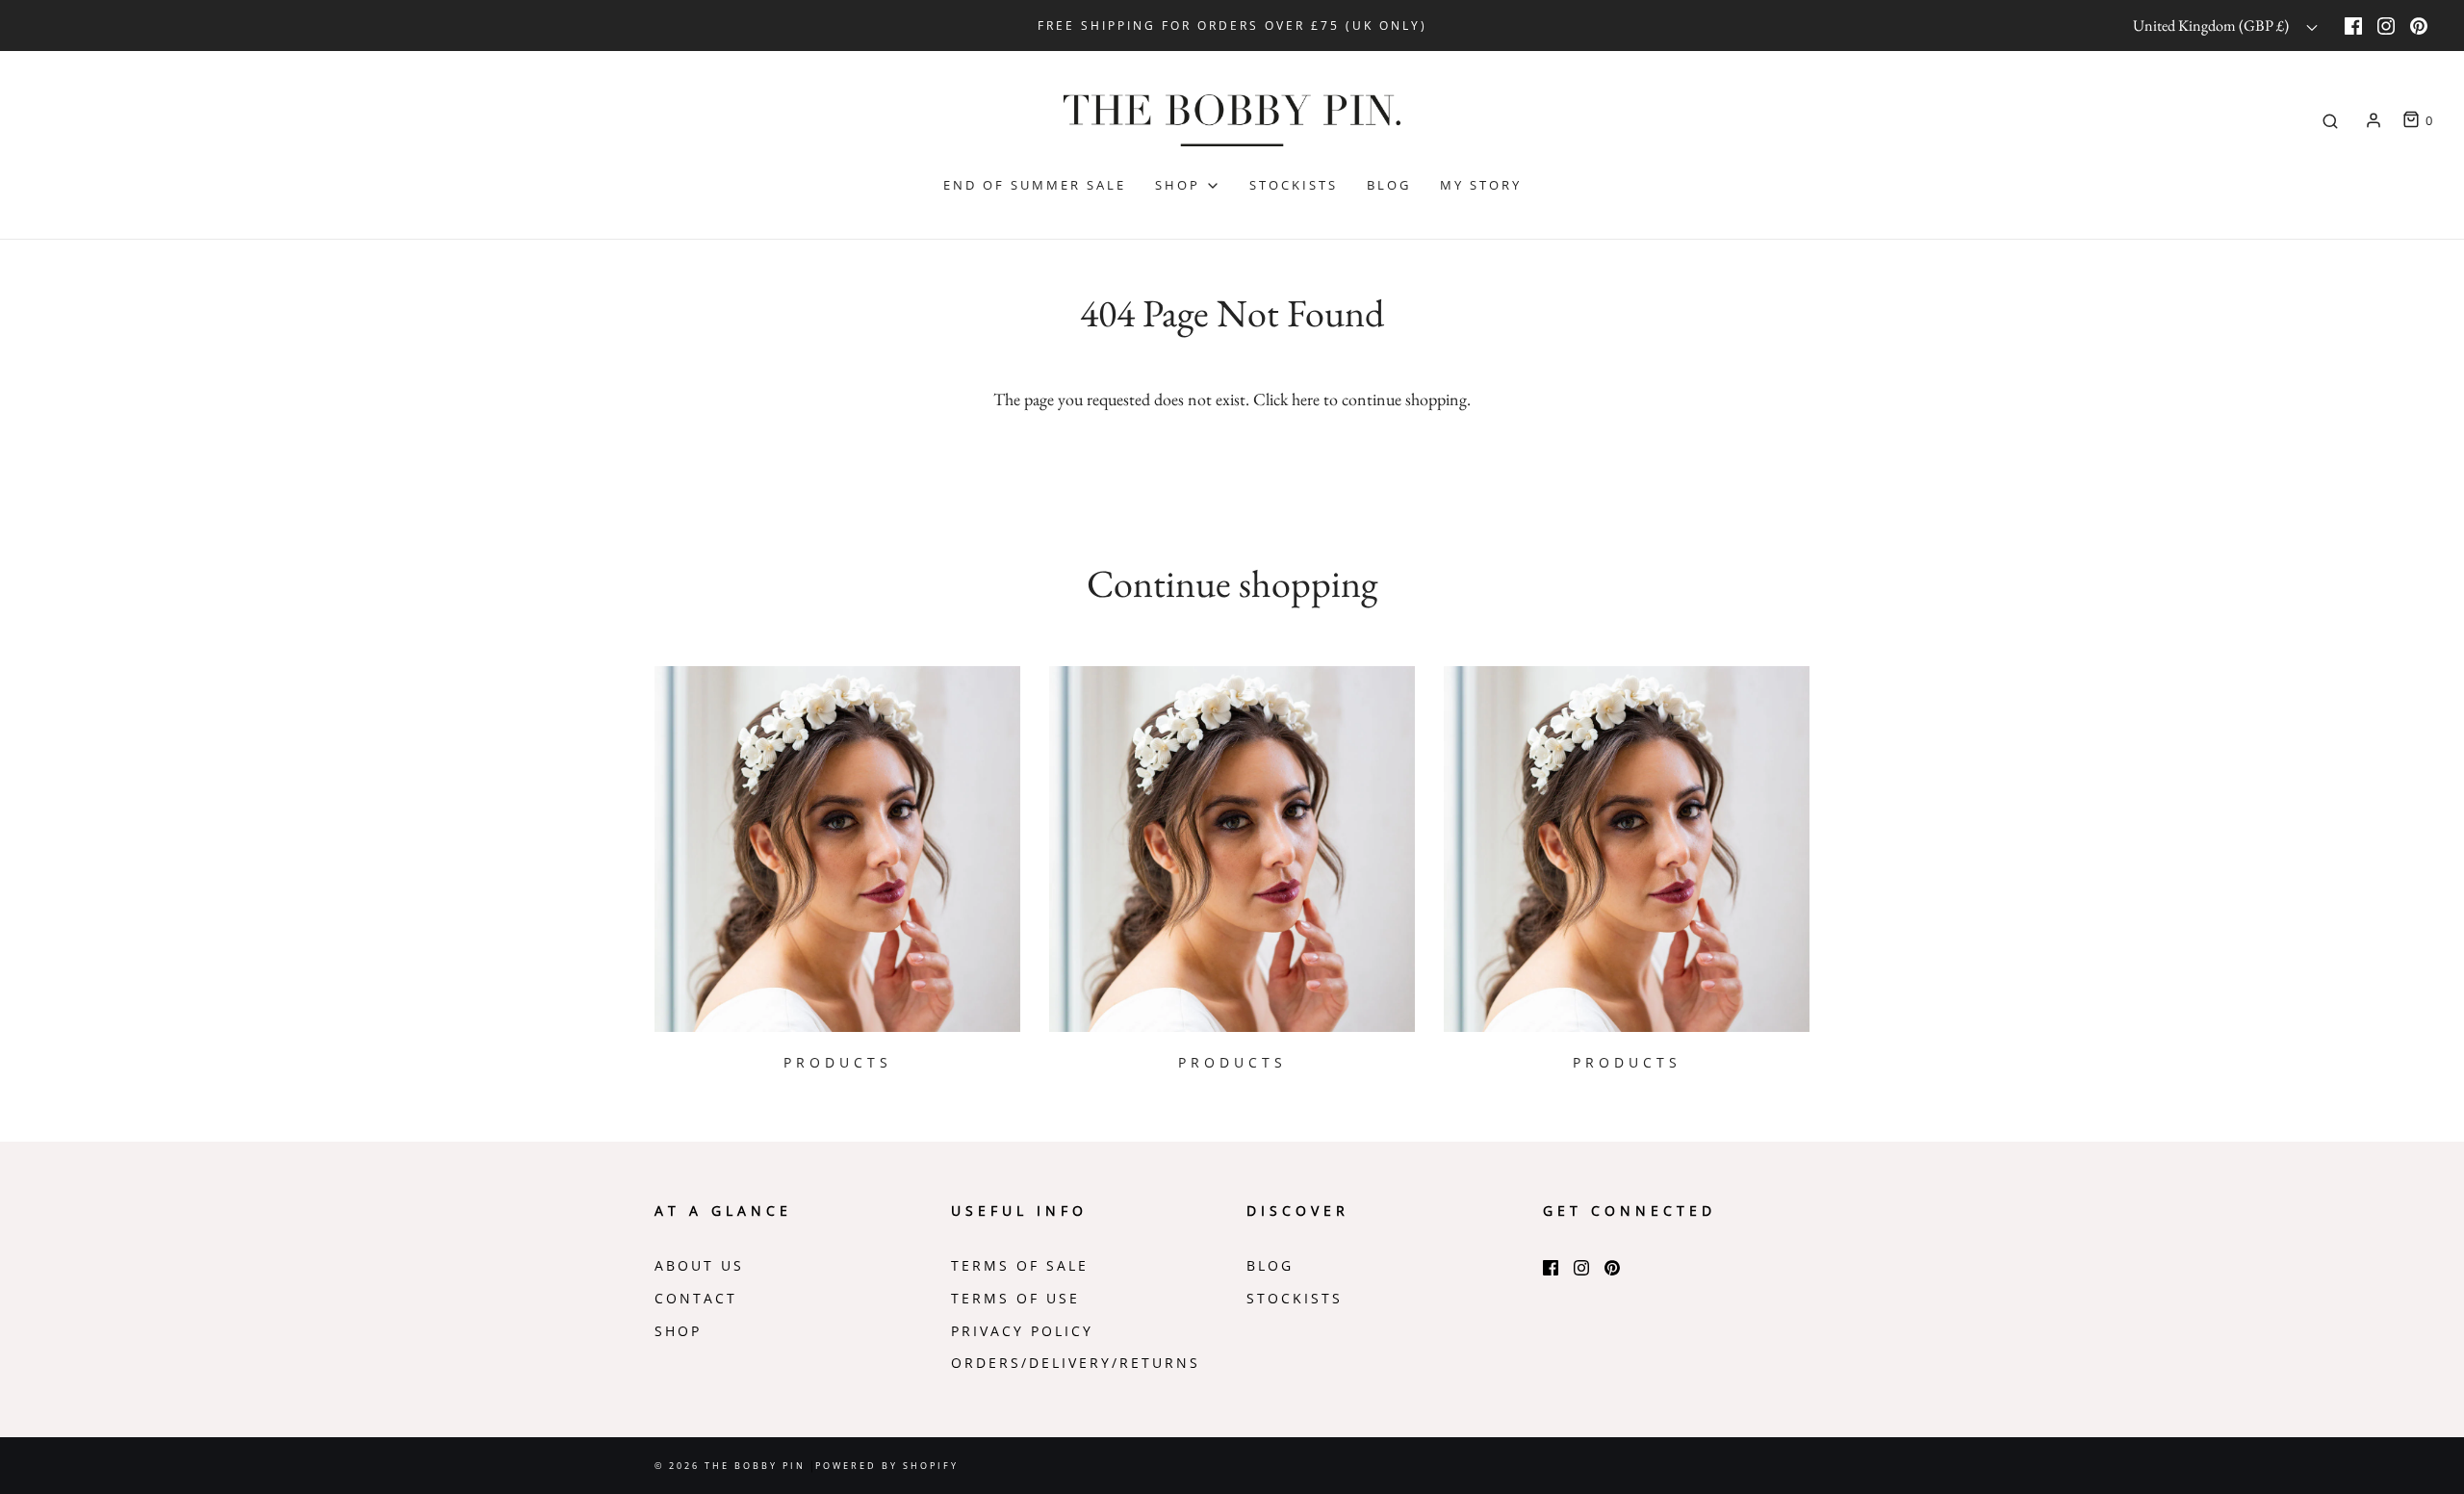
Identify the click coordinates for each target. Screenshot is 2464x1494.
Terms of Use (1015, 1299)
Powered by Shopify (887, 1466)
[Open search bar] (2330, 121)
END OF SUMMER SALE (1035, 185)
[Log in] (2374, 120)
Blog (1389, 185)
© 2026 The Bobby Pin (732, 1466)
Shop (678, 1331)
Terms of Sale (1020, 1266)
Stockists (1294, 185)
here (1306, 399)
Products (838, 1063)
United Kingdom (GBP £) (2212, 26)
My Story (1481, 185)
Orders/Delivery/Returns (1076, 1363)
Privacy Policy (1022, 1331)
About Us (699, 1266)
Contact (696, 1299)
